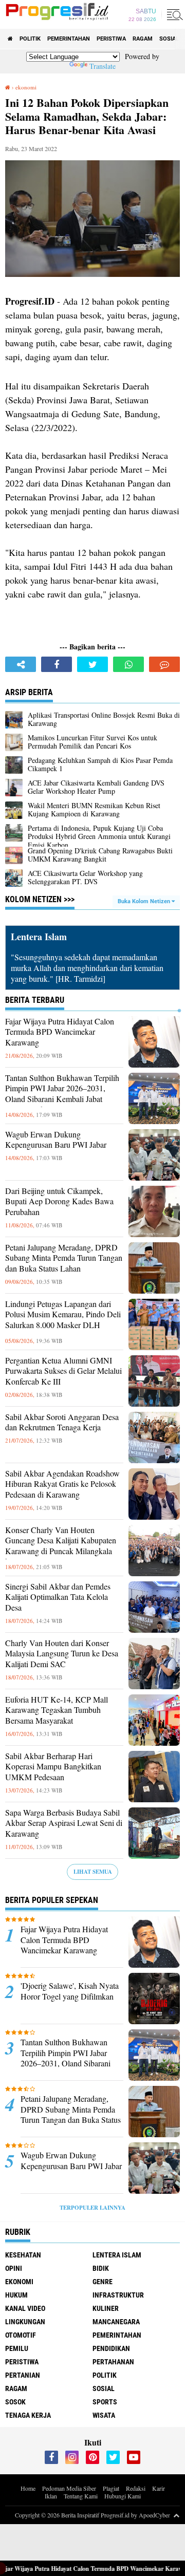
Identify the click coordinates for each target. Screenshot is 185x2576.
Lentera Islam (117, 2255)
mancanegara (116, 2322)
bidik (101, 2268)
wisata (104, 2415)
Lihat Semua (93, 1872)
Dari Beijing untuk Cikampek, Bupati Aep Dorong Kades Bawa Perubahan (59, 1202)
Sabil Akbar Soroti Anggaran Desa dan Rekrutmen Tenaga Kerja (62, 1422)
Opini (14, 2268)
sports (105, 2402)
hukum (16, 2295)
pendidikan (111, 2348)
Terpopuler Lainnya (92, 2208)
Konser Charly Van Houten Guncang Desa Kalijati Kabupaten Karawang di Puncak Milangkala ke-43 (61, 1546)
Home (28, 2488)
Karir (159, 2488)
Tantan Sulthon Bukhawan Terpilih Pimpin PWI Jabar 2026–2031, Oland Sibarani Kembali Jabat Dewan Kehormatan (62, 1094)
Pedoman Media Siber (69, 2488)
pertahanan (113, 2362)
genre (103, 2282)
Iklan (51, 2496)
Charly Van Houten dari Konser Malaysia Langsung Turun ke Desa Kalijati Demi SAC (62, 1654)
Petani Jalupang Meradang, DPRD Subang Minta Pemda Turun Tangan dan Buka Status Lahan (64, 1258)
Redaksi (136, 2488)
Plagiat (111, 2488)
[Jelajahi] (173, 14)
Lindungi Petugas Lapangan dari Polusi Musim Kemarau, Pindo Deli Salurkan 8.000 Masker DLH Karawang (63, 1320)
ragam (143, 39)
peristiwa (111, 39)
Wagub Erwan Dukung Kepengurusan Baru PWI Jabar (56, 1140)
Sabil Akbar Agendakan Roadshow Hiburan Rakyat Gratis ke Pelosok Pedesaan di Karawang (62, 1484)
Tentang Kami (81, 2496)
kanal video (25, 2308)
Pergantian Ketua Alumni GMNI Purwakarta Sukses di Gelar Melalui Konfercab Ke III (63, 1371)
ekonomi (19, 2282)
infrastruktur (118, 2295)
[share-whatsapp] (128, 664)
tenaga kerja (28, 2415)
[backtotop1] (176, 2515)
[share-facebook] (57, 664)
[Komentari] (164, 664)
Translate (103, 66)
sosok (15, 2402)
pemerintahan (69, 39)
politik (30, 39)
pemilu (17, 2348)
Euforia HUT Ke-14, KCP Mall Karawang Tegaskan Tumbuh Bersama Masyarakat (57, 1710)
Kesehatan (23, 2255)
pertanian (23, 2375)
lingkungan (25, 2322)
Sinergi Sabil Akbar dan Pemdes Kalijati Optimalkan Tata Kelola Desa (58, 1597)
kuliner (106, 2308)
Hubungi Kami (123, 2496)
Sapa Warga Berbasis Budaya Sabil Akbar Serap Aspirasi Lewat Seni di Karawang (64, 1823)
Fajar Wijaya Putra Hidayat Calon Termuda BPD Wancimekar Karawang (60, 1032)
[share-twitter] (92, 664)
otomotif (21, 2335)
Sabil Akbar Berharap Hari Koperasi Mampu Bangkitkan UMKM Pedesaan (53, 1767)
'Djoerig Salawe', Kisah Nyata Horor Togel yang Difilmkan (70, 1991)
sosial (169, 39)
